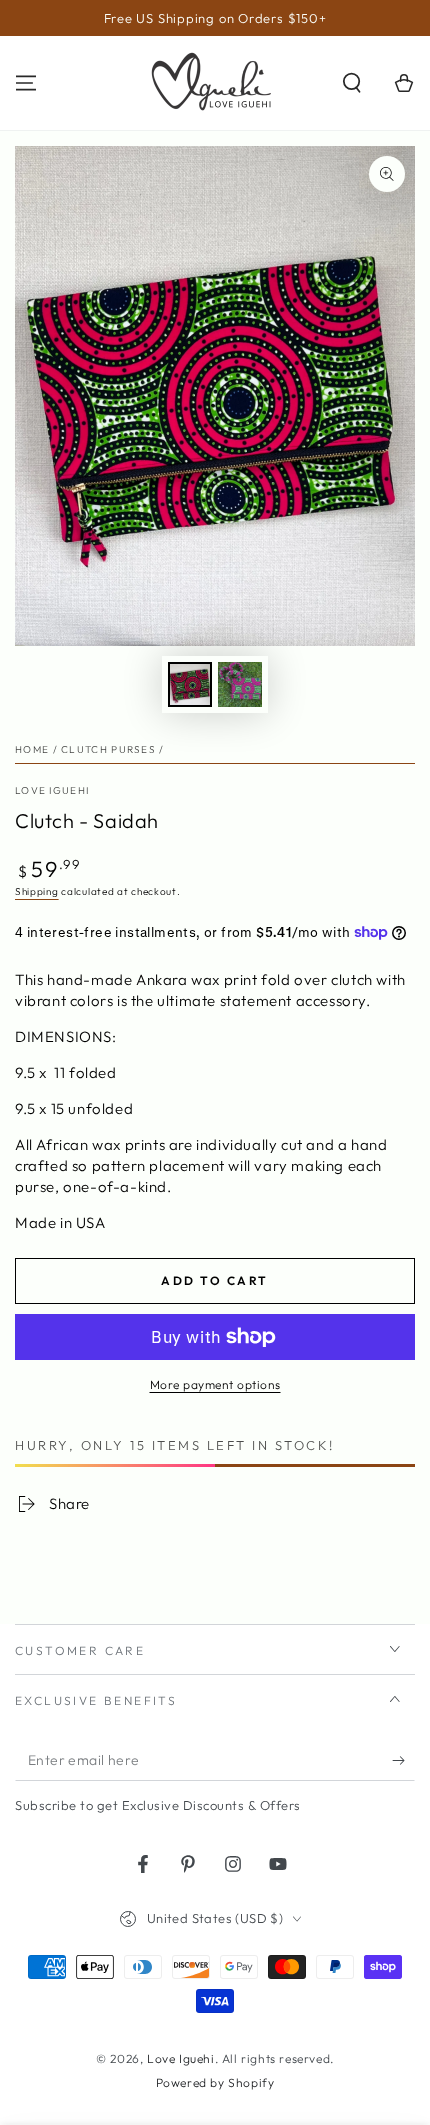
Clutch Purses (108, 749)
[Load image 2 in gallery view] (240, 684)
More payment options (215, 1384)
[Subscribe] (403, 1761)
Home (32, 749)
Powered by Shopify (215, 2082)
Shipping (37, 891)
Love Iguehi (52, 790)
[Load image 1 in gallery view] (190, 684)
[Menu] (26, 83)
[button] (352, 83)
